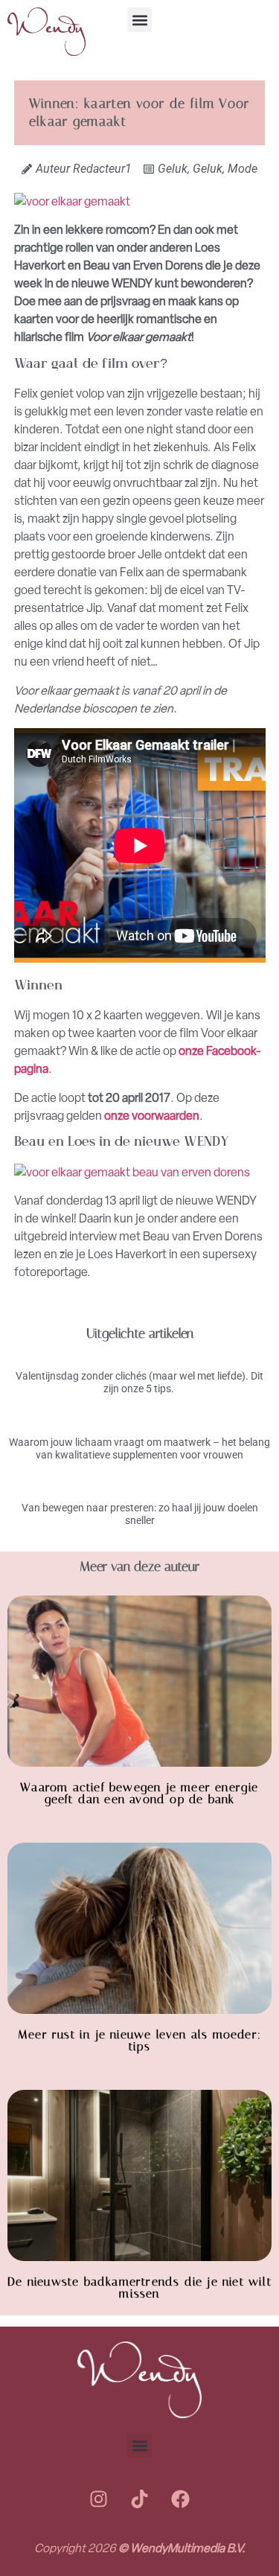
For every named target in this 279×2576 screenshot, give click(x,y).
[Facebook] (181, 2499)
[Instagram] (99, 2499)
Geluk (173, 169)
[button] (139, 20)
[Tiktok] (140, 2499)
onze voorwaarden (152, 1116)
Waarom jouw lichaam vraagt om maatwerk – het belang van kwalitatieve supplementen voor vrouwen (139, 1448)
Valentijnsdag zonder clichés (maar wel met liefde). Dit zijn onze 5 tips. (139, 1382)
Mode (243, 169)
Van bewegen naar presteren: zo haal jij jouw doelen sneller (140, 1514)
